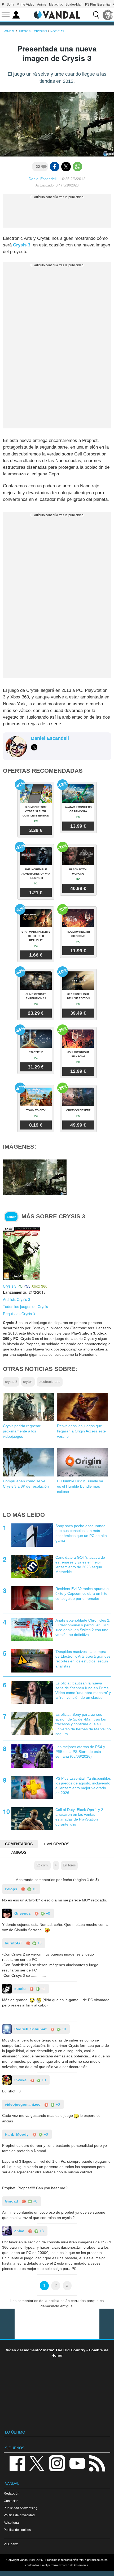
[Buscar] (96, 15)
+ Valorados (56, 1844)
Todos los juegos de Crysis (25, 1306)
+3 (41, 2231)
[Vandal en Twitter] (37, 2463)
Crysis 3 (22, 245)
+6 (39, 1943)
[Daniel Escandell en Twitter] (34, 747)
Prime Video (26, 5)
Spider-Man (74, 5)
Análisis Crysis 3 (17, 1299)
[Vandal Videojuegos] (57, 14)
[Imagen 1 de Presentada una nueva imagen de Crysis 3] (35, 1177)
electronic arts (50, 1382)
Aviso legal (12, 2523)
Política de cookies (17, 2530)
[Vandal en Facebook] (17, 2463)
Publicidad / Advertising (21, 2508)
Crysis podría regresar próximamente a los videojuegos (22, 1431)
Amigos (19, 1852)
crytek (28, 1382)
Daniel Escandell (43, 179)
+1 (42, 1989)
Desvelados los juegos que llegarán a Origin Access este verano (81, 1431)
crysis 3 (11, 1382)
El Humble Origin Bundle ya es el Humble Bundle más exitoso (80, 1486)
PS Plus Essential (98, 5)
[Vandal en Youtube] (77, 2463)
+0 (34, 1889)
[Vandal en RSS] (97, 2463)
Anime (42, 5)
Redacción (12, 2493)
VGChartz (11, 2544)
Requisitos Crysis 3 (19, 1314)
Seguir (11, 1217)
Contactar (11, 2501)
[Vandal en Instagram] (57, 2463)
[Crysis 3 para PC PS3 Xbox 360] (21, 1253)
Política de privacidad (19, 2515)
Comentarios (19, 1844)
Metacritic (56, 5)
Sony (10, 5)
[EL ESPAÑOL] (108, 15)
